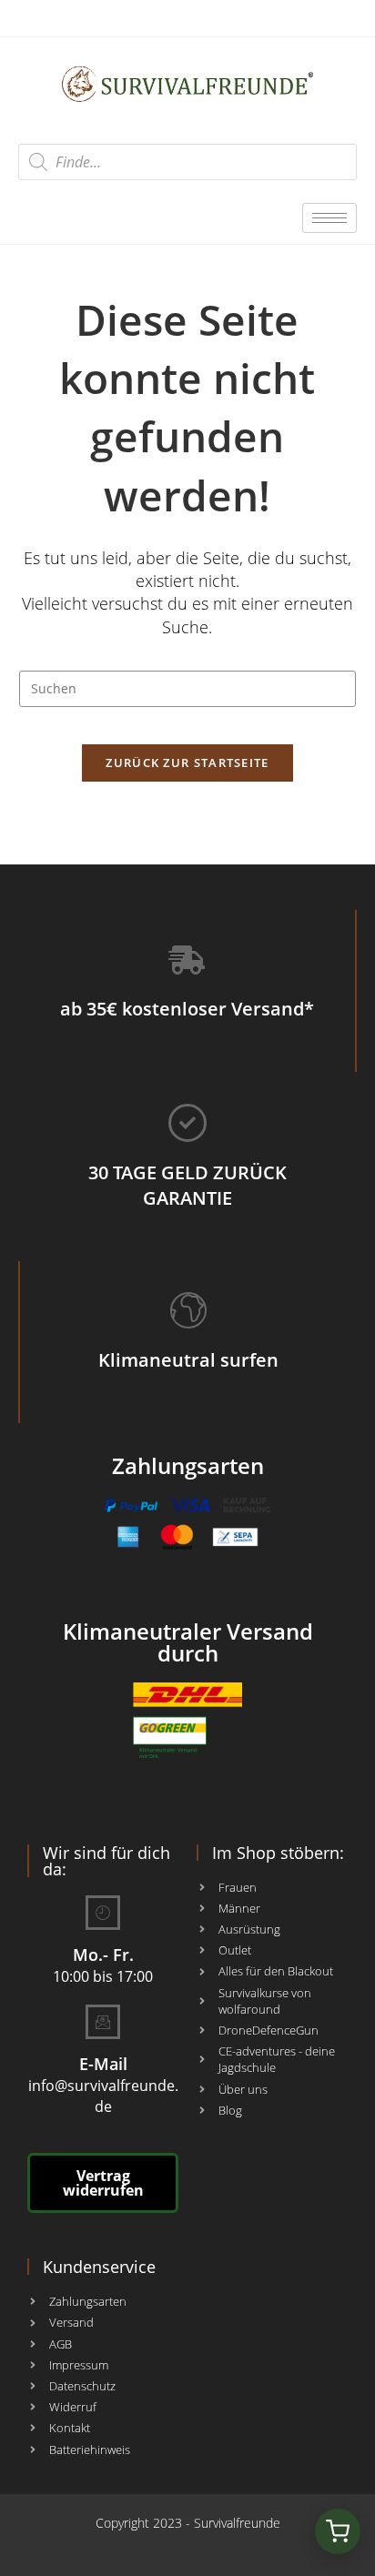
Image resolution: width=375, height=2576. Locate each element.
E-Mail (103, 2064)
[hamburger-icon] (329, 218)
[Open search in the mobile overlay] (187, 162)
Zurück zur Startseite (187, 763)
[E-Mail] (103, 2022)
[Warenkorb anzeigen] (338, 2531)
